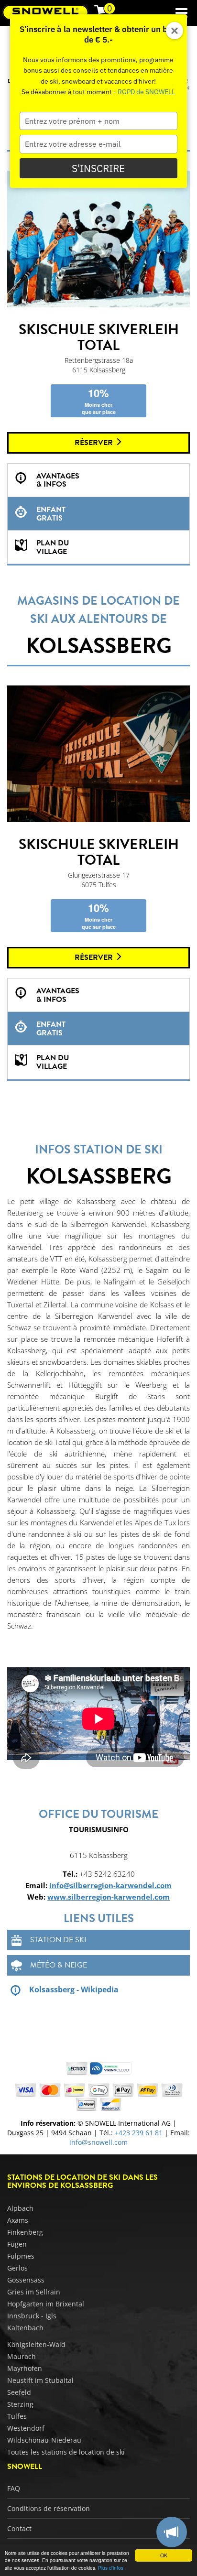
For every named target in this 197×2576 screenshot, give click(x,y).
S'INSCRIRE (98, 168)
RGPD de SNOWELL (146, 92)
